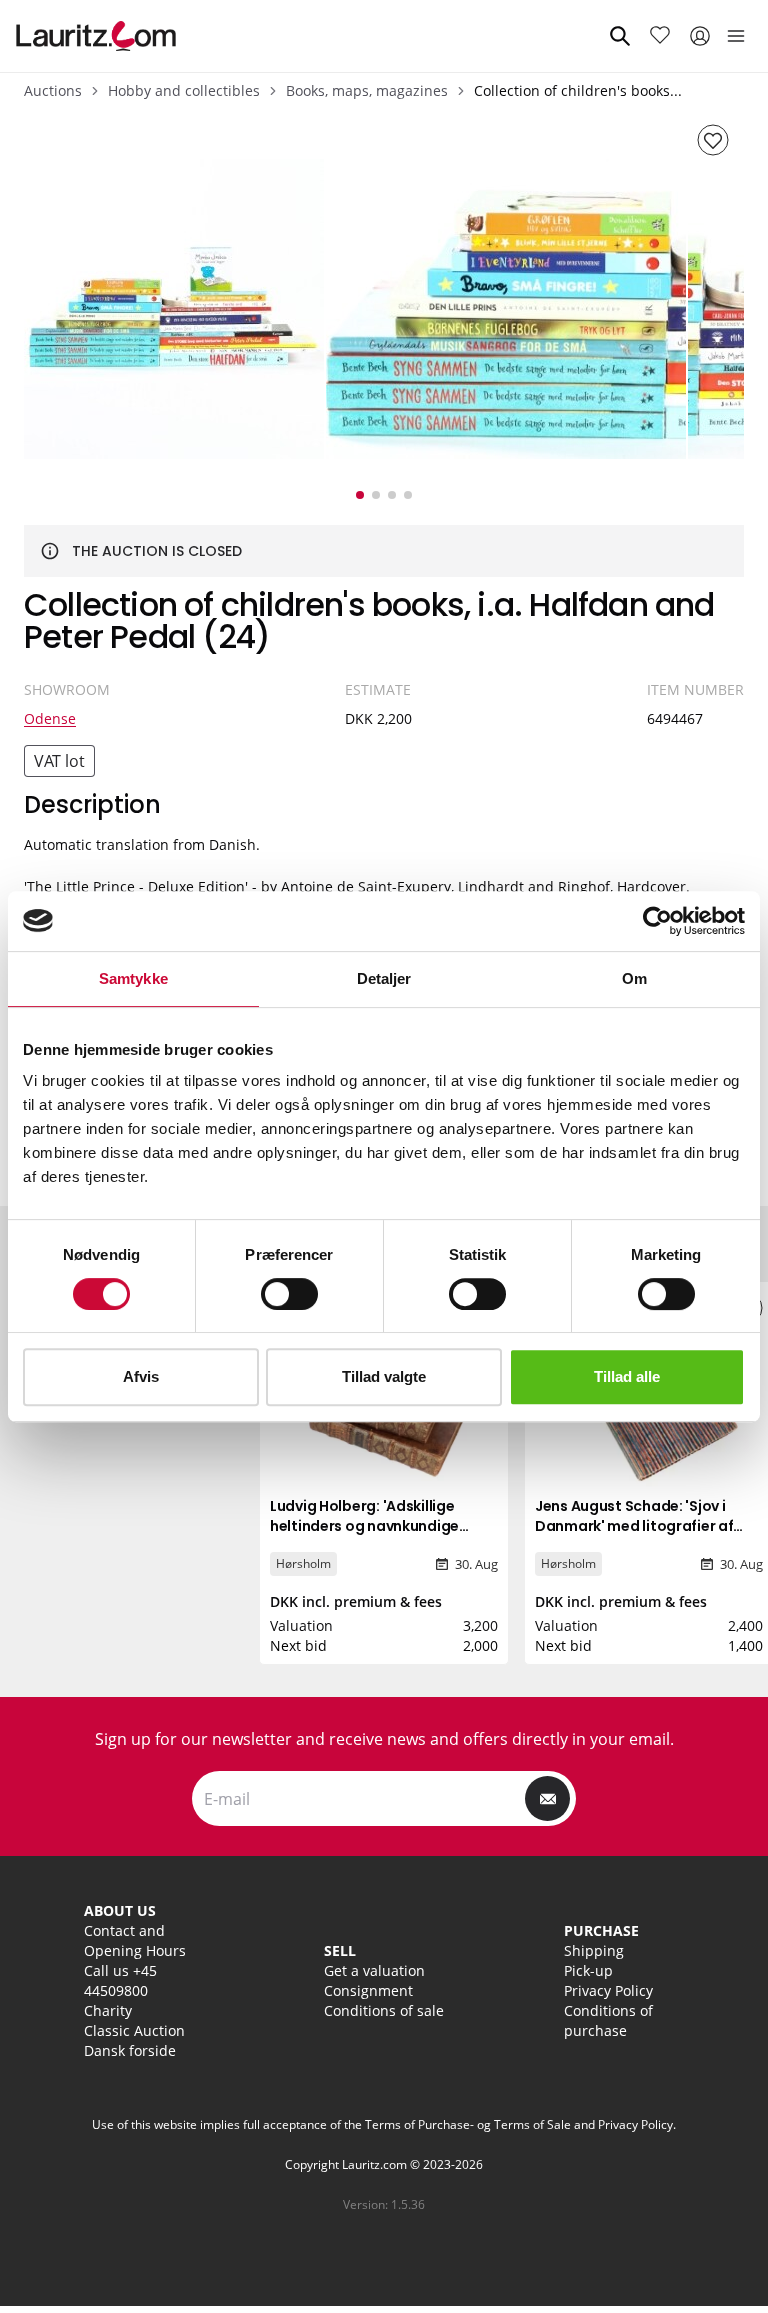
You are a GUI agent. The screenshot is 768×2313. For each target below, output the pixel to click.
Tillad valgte (384, 1376)
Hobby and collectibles (184, 90)
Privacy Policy (608, 1990)
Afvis (141, 1376)
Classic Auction (134, 2030)
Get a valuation (374, 1970)
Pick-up (588, 1970)
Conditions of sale (384, 2010)
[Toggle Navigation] (736, 36)
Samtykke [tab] (133, 978)
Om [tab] (634, 978)
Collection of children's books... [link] (578, 90)
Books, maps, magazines (367, 90)
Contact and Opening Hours (135, 1940)
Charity (108, 2010)
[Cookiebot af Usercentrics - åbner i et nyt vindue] (657, 921)
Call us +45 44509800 (120, 1980)
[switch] (289, 1294)
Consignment (368, 1990)
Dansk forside (130, 2050)
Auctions (53, 90)
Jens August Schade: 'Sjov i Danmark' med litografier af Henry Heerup (634, 1526)
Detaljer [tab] (384, 978)
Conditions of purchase (608, 2020)
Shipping (594, 1950)
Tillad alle (627, 1376)
